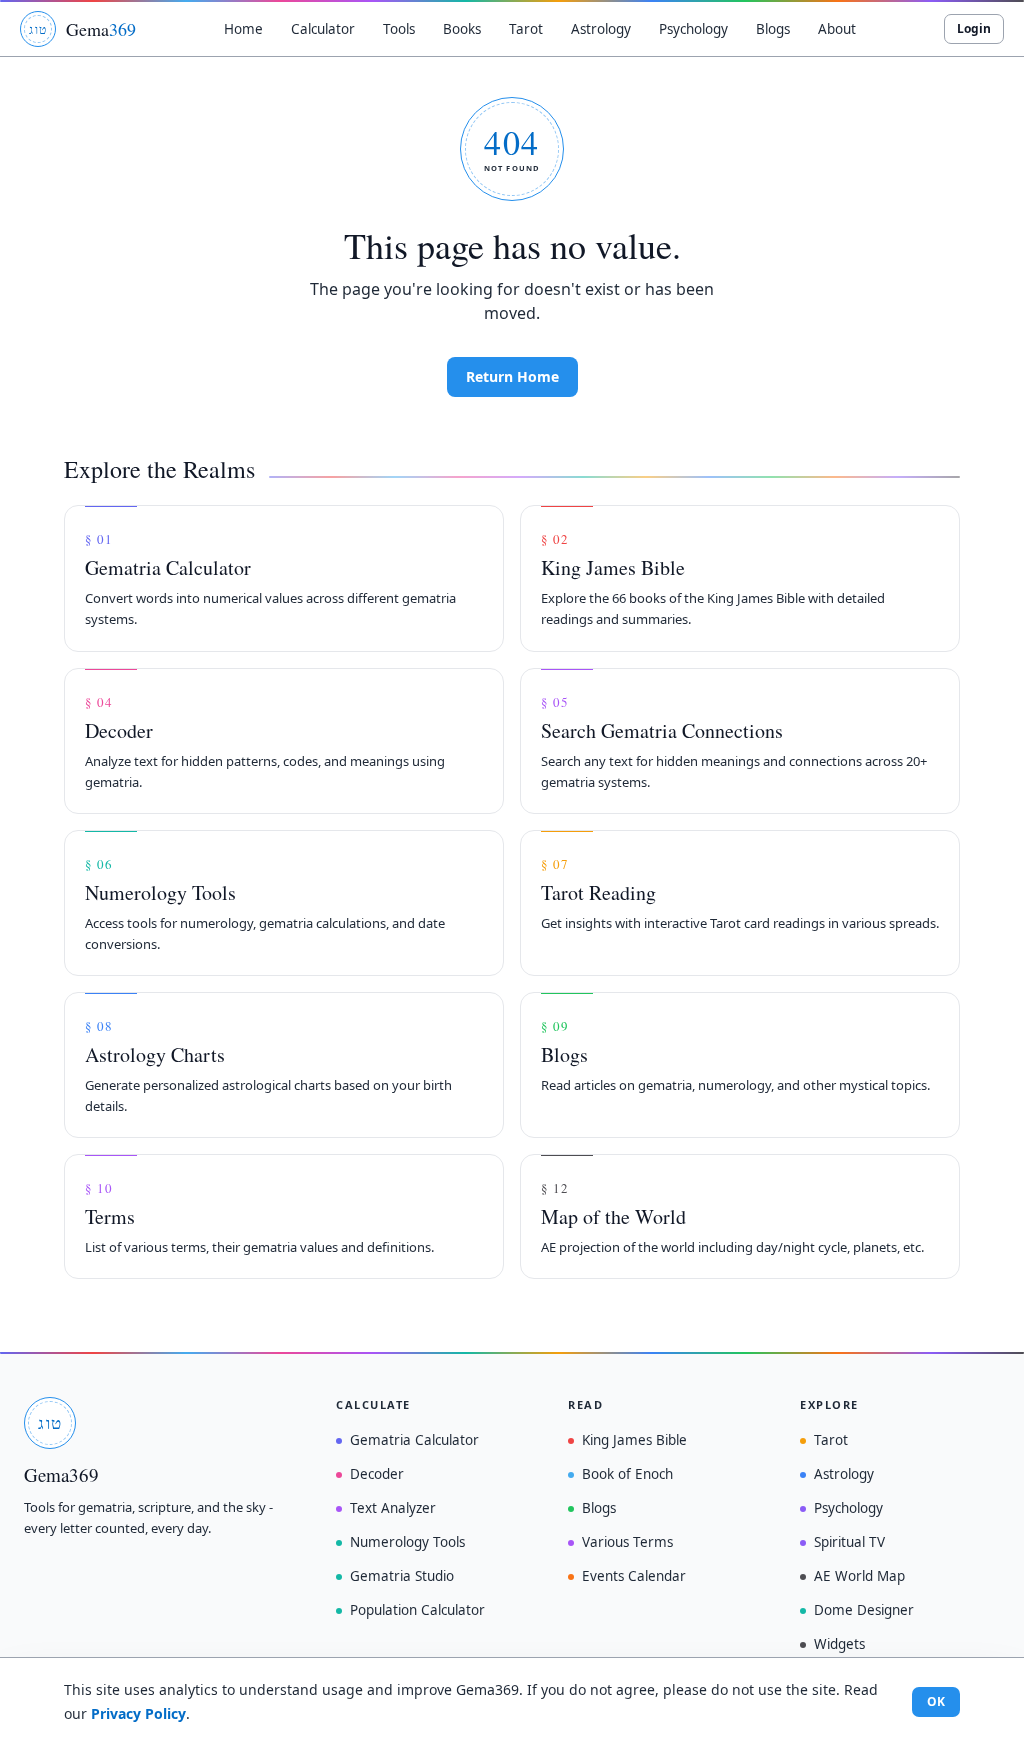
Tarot (831, 1440)
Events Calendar (634, 1576)
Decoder (377, 1474)
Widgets (839, 1644)
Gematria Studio (402, 1576)
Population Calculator (417, 1610)
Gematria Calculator (414, 1440)
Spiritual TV (849, 1542)
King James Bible (634, 1440)
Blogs (599, 1508)
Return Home (512, 376)
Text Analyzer (393, 1508)
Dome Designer (864, 1610)
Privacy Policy (138, 1713)
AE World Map (859, 1576)
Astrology (844, 1474)
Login (974, 28)
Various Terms (627, 1542)
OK (936, 1701)
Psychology (848, 1508)
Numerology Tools (407, 1542)
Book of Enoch (627, 1474)
